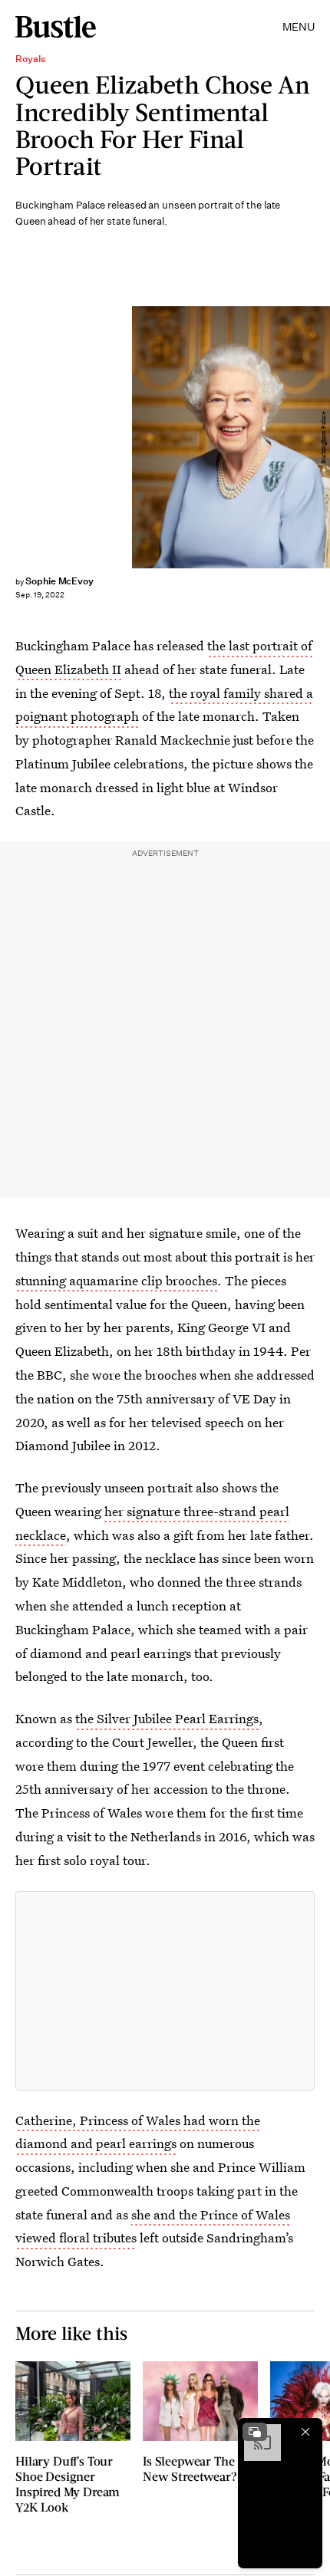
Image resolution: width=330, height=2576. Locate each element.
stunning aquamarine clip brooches (116, 1280)
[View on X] (165, 1991)
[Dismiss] (305, 2432)
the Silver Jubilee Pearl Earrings (167, 1718)
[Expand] (255, 2432)
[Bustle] (56, 27)
